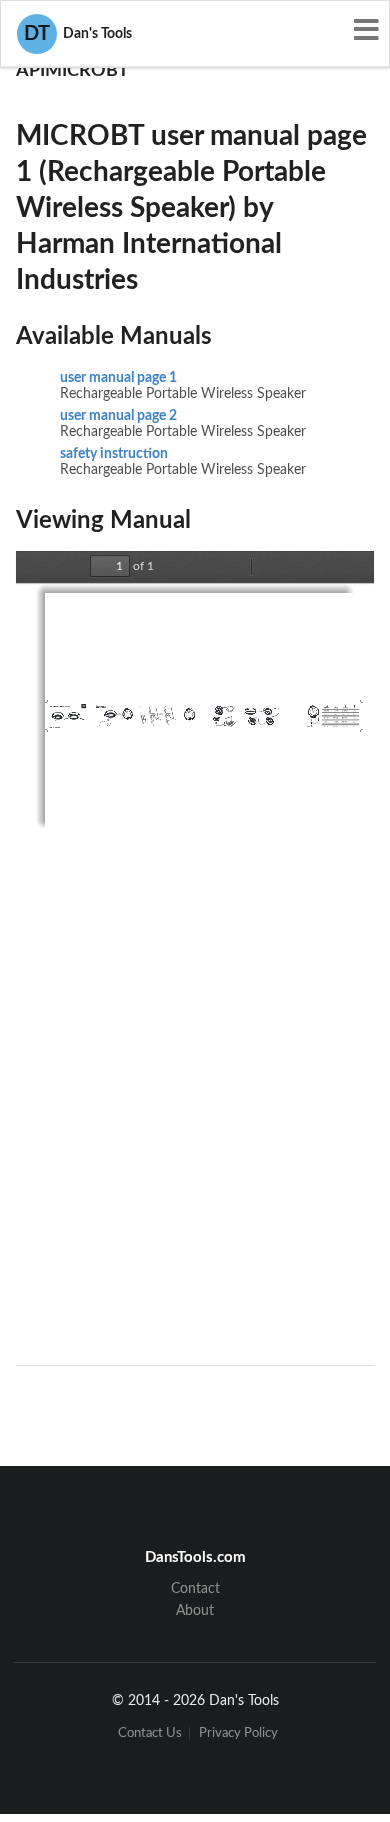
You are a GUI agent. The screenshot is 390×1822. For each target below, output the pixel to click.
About (195, 1611)
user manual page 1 (118, 378)
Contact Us (150, 1733)
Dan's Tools (78, 34)
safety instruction (114, 454)
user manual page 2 (118, 416)
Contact (195, 1589)
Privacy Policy (238, 1733)
